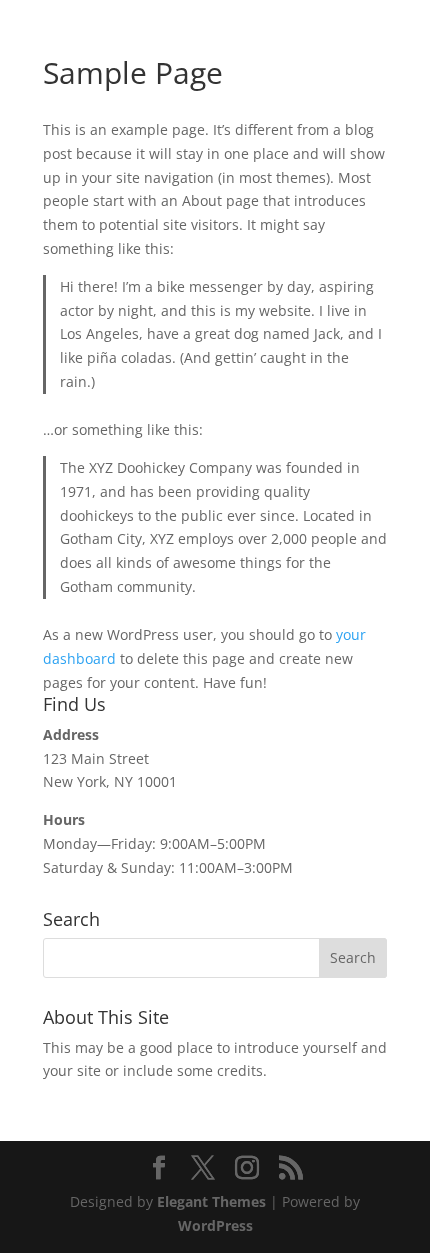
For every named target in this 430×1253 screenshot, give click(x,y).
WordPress (215, 1225)
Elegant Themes (211, 1201)
